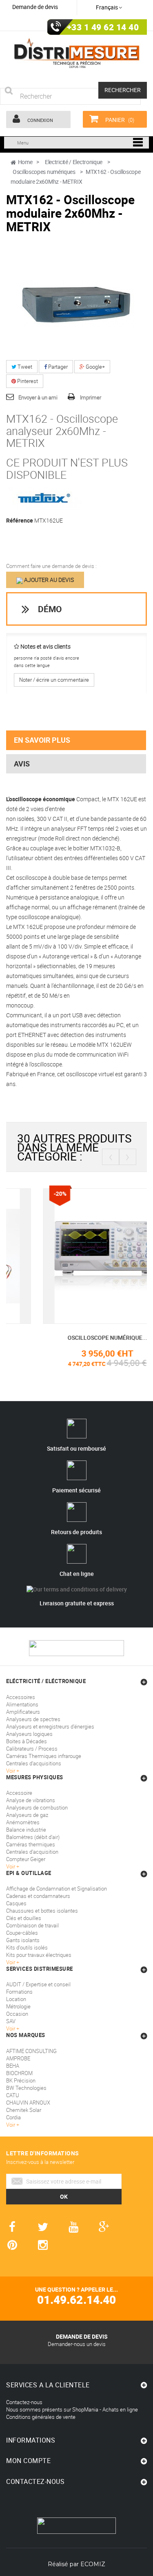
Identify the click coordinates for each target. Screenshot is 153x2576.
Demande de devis (35, 7)
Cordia (13, 2117)
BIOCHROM (19, 2073)
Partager (57, 367)
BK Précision (21, 2080)
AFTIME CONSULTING (31, 2051)
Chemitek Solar (24, 2110)
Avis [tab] (22, 764)
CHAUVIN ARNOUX (28, 2103)
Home (25, 162)
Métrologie (18, 2006)
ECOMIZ (93, 2564)
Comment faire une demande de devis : (51, 566)
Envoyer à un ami (38, 397)
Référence (20, 521)
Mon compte (28, 2461)
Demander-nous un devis (77, 2344)
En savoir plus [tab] (42, 740)
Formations (19, 1992)
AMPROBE (18, 2058)
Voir (11, 2028)
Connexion (40, 120)
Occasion (17, 2014)
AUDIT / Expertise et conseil (38, 1984)
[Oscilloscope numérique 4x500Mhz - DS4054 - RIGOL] (77, 1255)
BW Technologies (26, 2088)
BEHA (13, 2066)
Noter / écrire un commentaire (54, 680)
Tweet (24, 367)
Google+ (95, 367)
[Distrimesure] (76, 53)
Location (16, 1999)
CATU (13, 2095)
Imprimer (91, 397)
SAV (11, 2021)
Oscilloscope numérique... (76, 1338)
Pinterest (27, 381)
